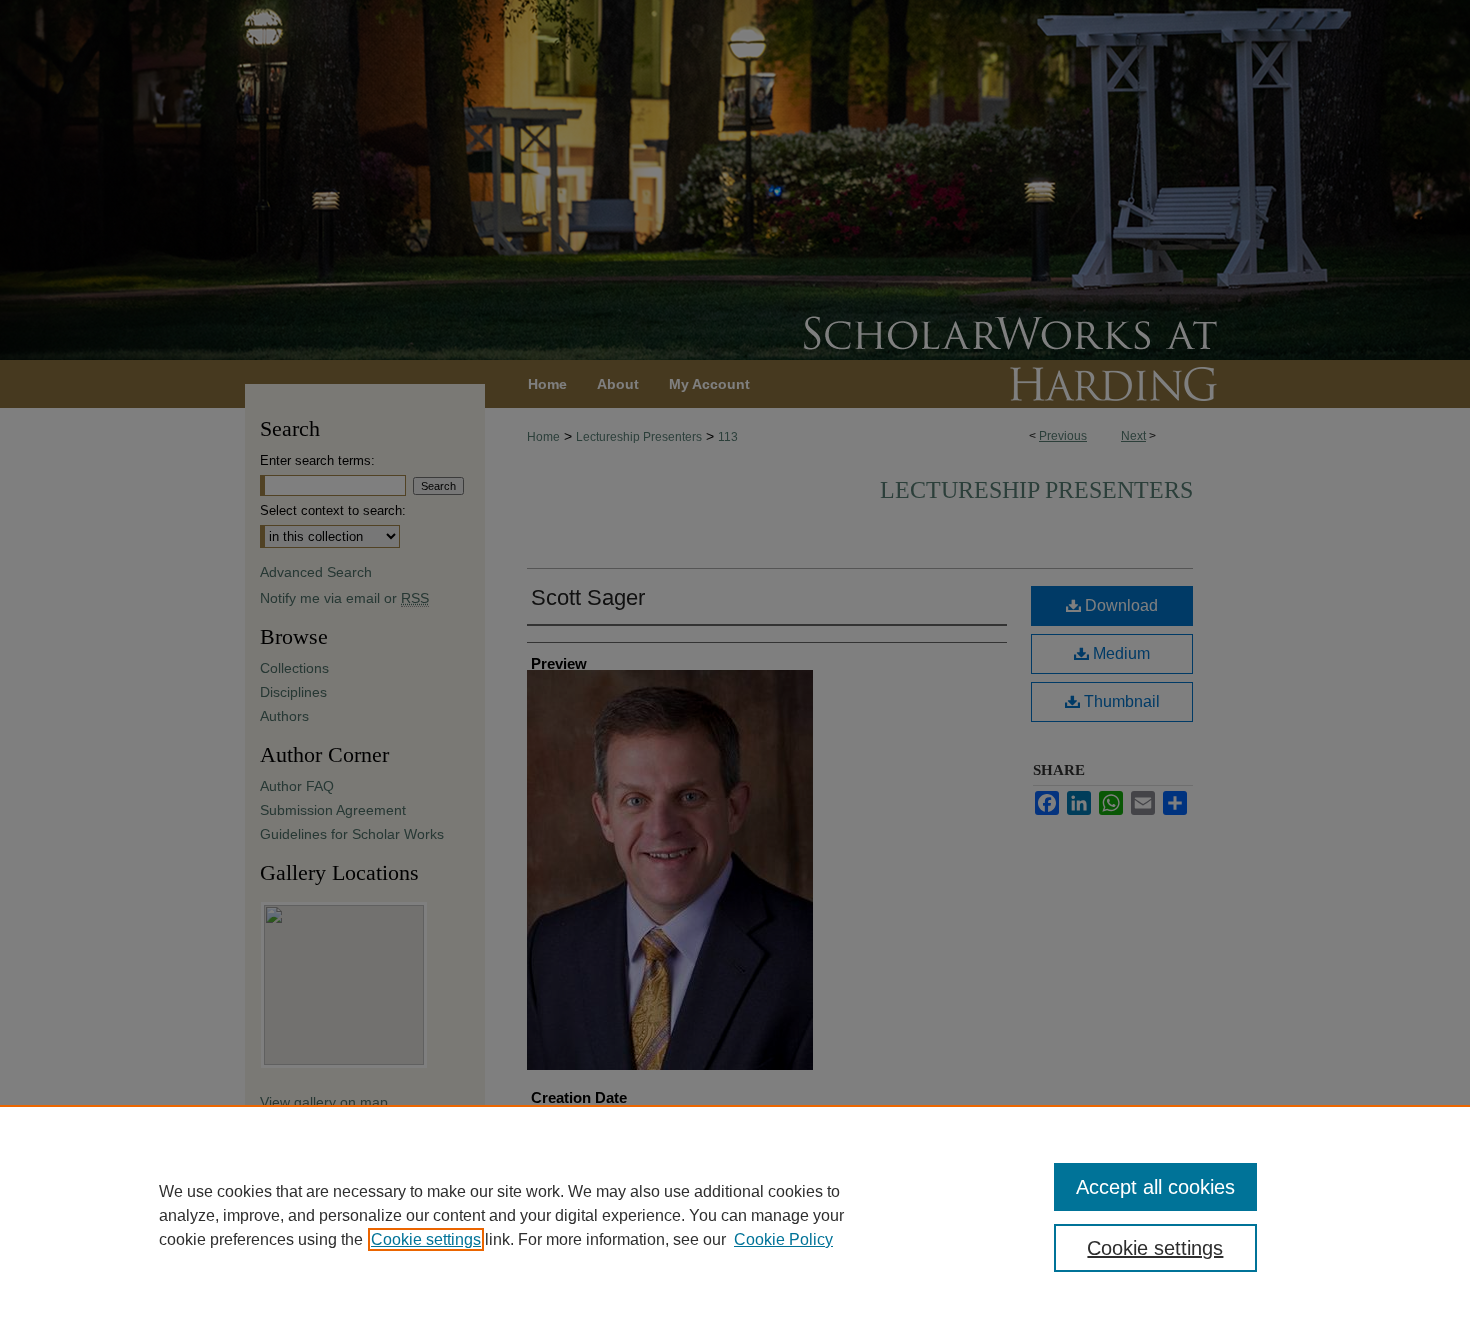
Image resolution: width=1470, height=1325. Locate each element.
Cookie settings (426, 1239)
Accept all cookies (1155, 1187)
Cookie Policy (783, 1239)
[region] (735, 1215)
